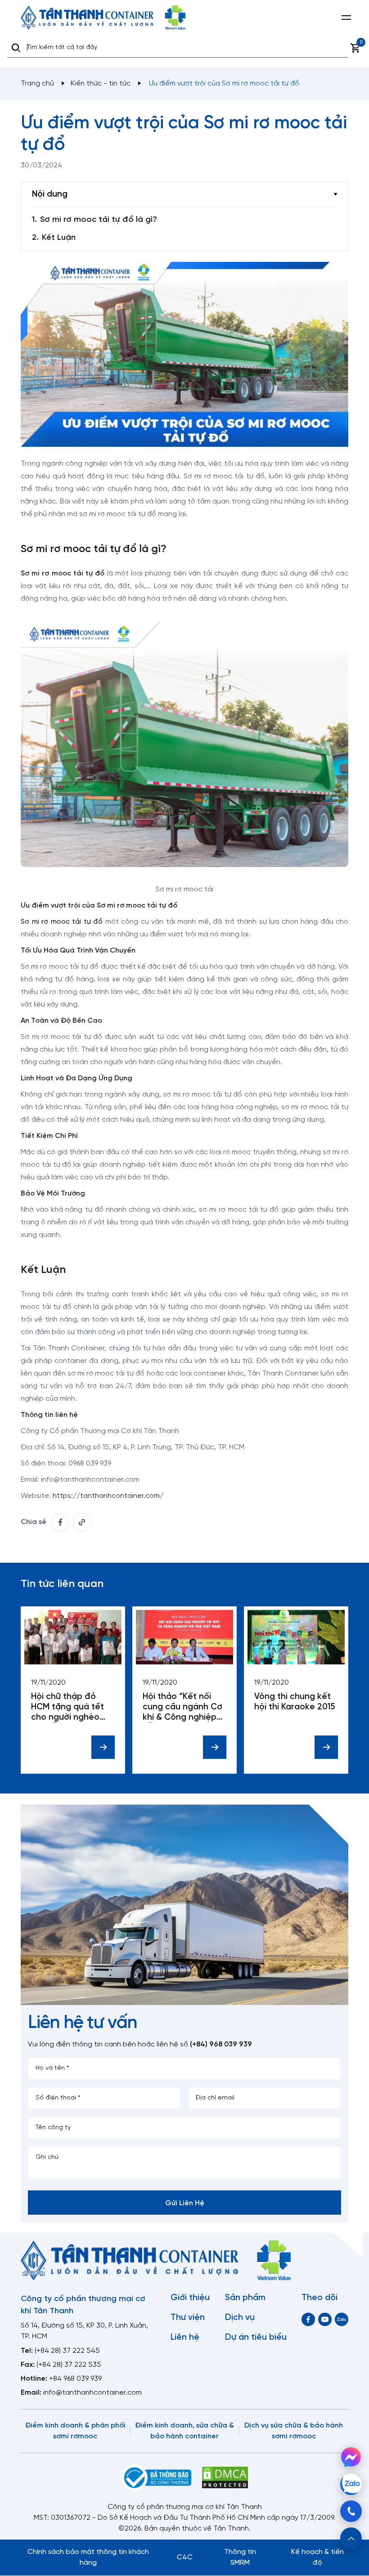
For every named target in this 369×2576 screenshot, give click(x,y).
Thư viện (188, 2318)
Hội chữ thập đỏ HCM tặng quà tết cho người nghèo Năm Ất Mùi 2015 (67, 1707)
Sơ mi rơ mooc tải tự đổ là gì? (99, 220)
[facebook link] (60, 1522)
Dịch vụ (240, 2318)
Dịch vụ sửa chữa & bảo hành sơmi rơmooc (294, 2431)
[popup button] (351, 2538)
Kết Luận (59, 238)
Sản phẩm (245, 2298)
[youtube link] (325, 2319)
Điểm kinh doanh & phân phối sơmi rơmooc (75, 2431)
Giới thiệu (190, 2298)
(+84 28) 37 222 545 (67, 2351)
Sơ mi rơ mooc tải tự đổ (62, 922)
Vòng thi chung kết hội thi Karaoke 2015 (295, 1702)
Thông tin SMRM (240, 2557)
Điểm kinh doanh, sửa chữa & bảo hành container (184, 2431)
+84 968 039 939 (75, 2379)
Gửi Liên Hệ (185, 2203)
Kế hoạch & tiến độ (317, 2557)
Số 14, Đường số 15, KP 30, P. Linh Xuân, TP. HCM (84, 2331)
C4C (185, 2557)
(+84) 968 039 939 (221, 2044)
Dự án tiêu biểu (256, 2338)
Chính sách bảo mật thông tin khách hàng (88, 2557)
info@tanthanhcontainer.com (92, 2393)
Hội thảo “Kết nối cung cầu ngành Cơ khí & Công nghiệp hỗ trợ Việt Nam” (182, 1707)
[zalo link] (342, 2319)
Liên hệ (185, 2338)
